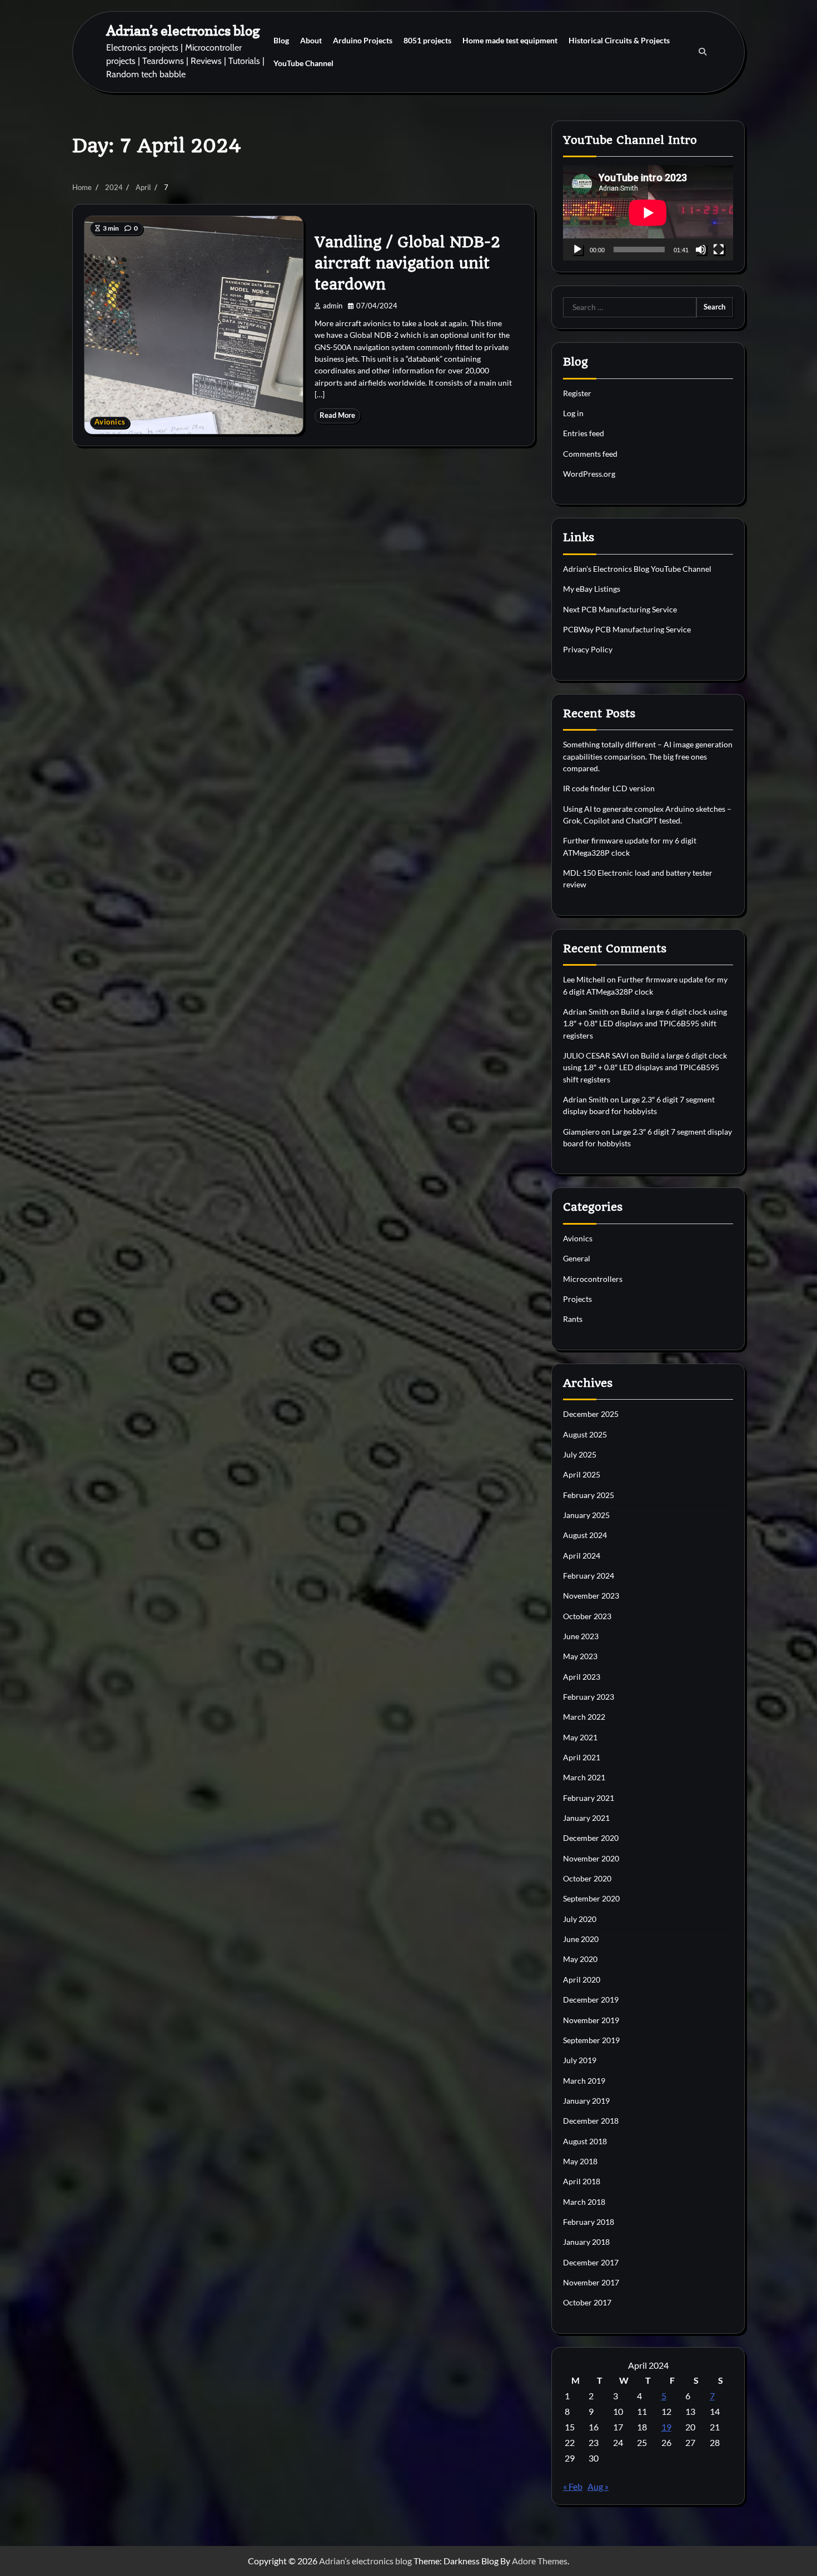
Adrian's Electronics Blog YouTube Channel (637, 569)
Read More (337, 415)
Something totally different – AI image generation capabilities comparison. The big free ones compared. (648, 756)
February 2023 (589, 1697)
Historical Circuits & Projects (619, 40)
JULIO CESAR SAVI (596, 1055)
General (577, 1258)
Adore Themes (540, 2561)
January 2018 (586, 2242)
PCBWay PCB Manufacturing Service (627, 629)
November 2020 (591, 1858)
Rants (573, 1319)
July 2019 (580, 2060)
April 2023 (582, 1677)
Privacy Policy (588, 649)
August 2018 (585, 2141)
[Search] (703, 52)
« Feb (573, 2486)
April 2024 (582, 1556)
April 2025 (582, 1474)
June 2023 (581, 1636)
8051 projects (427, 40)
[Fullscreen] (719, 249)
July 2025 (580, 1454)
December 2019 (591, 2000)
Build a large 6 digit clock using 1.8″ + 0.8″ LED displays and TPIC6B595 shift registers (645, 1024)
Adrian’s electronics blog (183, 30)
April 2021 (582, 1757)
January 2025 (586, 1515)
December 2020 (591, 1838)
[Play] (577, 249)
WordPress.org (589, 474)
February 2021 (589, 1798)
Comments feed (590, 454)
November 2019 (591, 2020)
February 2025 (589, 1495)
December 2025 (591, 1414)
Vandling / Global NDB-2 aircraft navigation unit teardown (407, 263)
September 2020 (591, 1898)
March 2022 (584, 1717)
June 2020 (581, 1939)
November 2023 (591, 1596)
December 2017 (591, 2262)
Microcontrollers (593, 1279)
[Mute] (701, 249)
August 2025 (585, 1434)
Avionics (110, 422)
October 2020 (587, 1878)
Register (577, 393)
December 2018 (591, 2121)
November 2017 (591, 2282)
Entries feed (584, 433)
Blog (281, 40)
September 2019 (591, 2040)
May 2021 (580, 1737)
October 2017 (587, 2302)
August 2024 (585, 1535)
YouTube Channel (303, 63)
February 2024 (589, 1576)
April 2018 (582, 2181)
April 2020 (582, 1980)
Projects (577, 1299)
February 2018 (589, 2222)
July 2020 (580, 1919)
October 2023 (587, 1616)
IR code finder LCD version (609, 788)
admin (333, 306)
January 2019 (586, 2101)
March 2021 (584, 1777)
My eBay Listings (592, 589)
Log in (573, 413)
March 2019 (584, 2081)
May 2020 (580, 1959)
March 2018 (584, 2202)
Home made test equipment (510, 40)
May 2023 (580, 1656)
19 (666, 2427)
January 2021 (586, 1818)
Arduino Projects (363, 40)
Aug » (598, 2486)
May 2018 (580, 2161)
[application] (648, 213)
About (311, 40)
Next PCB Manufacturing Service (620, 609)
